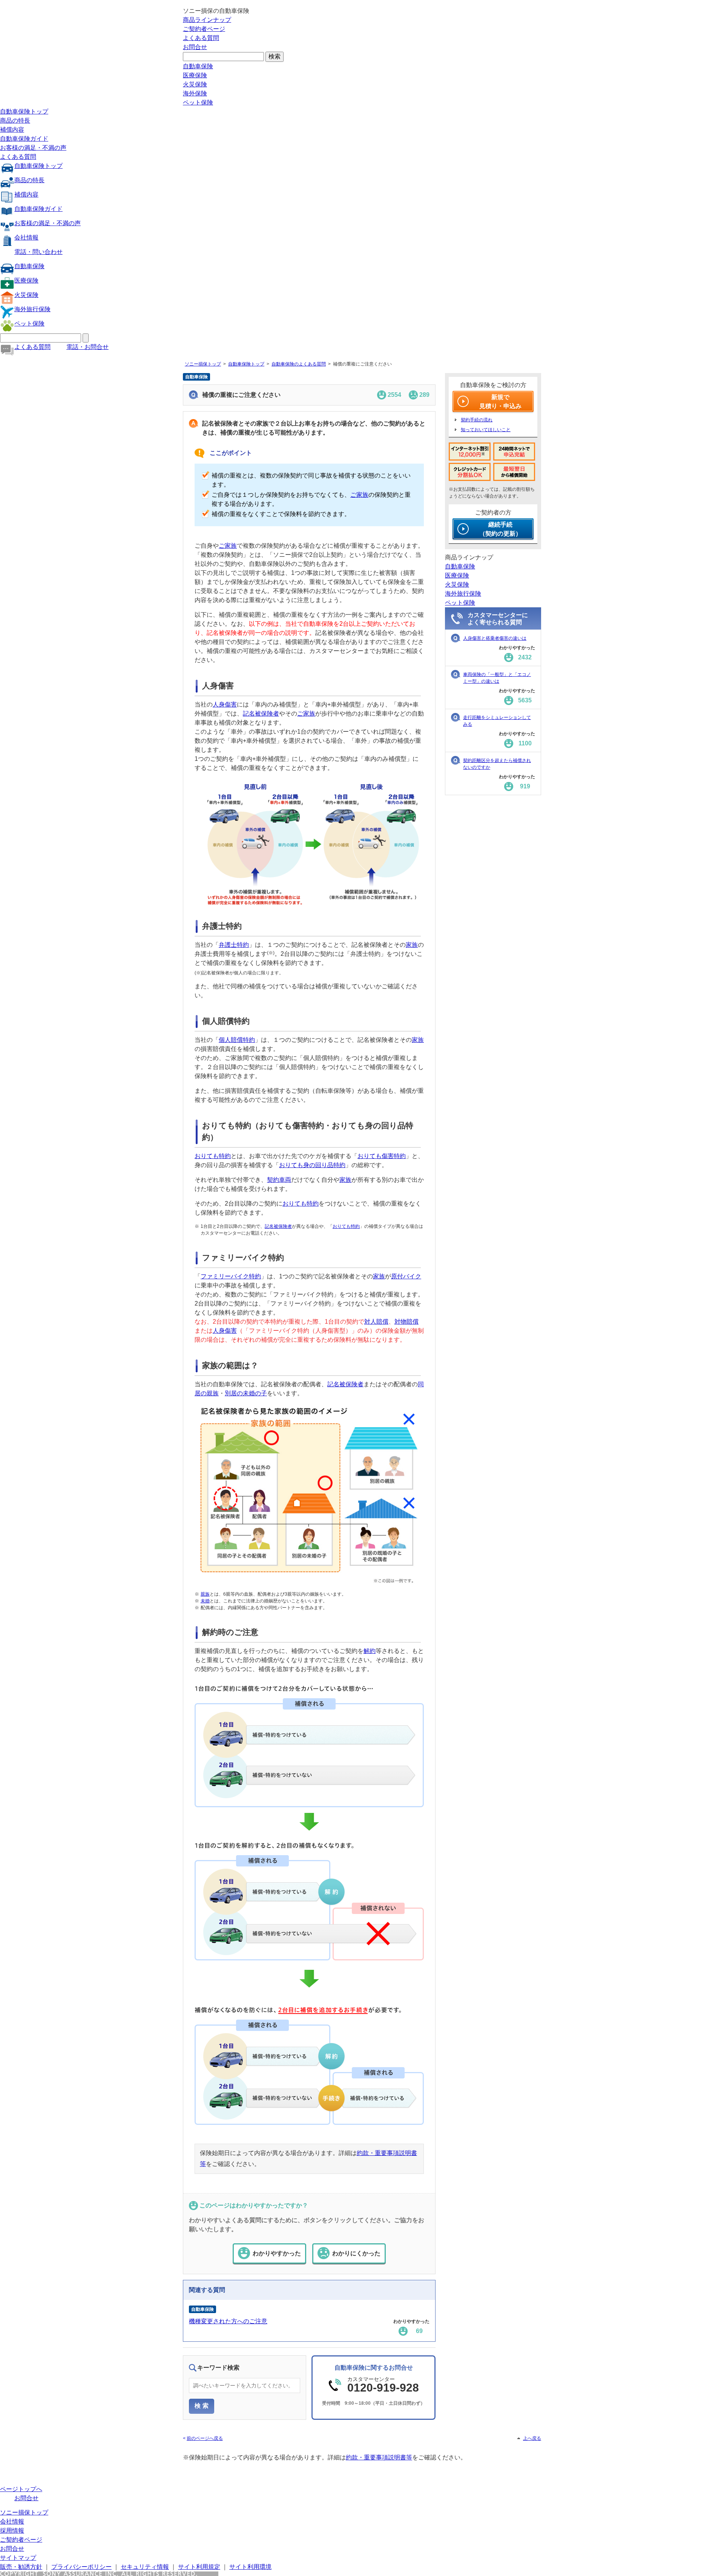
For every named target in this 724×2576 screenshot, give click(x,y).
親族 (205, 1594)
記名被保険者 (261, 714)
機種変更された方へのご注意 (228, 2321)
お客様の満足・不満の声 (33, 148)
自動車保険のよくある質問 (299, 364)
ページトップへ (21, 2489)
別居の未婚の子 (246, 1393)
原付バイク (406, 1276)
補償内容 (12, 130)
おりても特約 (213, 1156)
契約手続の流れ (477, 420)
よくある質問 (201, 38)
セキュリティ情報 (145, 2567)
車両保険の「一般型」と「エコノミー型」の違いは (497, 678)
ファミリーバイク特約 (231, 1276)
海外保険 (195, 93)
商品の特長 (15, 121)
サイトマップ (18, 2558)
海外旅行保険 (32, 309)
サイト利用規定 (199, 2567)
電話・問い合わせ (38, 252)
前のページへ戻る (205, 2438)
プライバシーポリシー (81, 2567)
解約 (370, 1651)
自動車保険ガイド (24, 139)
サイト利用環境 (250, 2567)
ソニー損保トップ (203, 364)
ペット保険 (198, 102)
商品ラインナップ (207, 20)
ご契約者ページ (204, 29)
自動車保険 (198, 66)
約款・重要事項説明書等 (379, 2457)
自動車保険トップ (24, 111)
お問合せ (195, 47)
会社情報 (26, 237)
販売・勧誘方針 (21, 2567)
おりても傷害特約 (382, 1156)
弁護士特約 (234, 945)
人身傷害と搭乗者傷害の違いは (495, 638)
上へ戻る (532, 2438)
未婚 (205, 1601)
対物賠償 (406, 1322)
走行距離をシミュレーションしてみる (497, 721)
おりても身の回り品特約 (312, 1165)
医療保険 (195, 75)
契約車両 (279, 1180)
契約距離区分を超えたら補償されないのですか (497, 764)
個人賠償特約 (237, 1040)
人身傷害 (225, 704)
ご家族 (359, 495)
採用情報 (12, 2531)
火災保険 (195, 84)
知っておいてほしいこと (486, 430)
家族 (412, 945)
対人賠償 (376, 1322)
